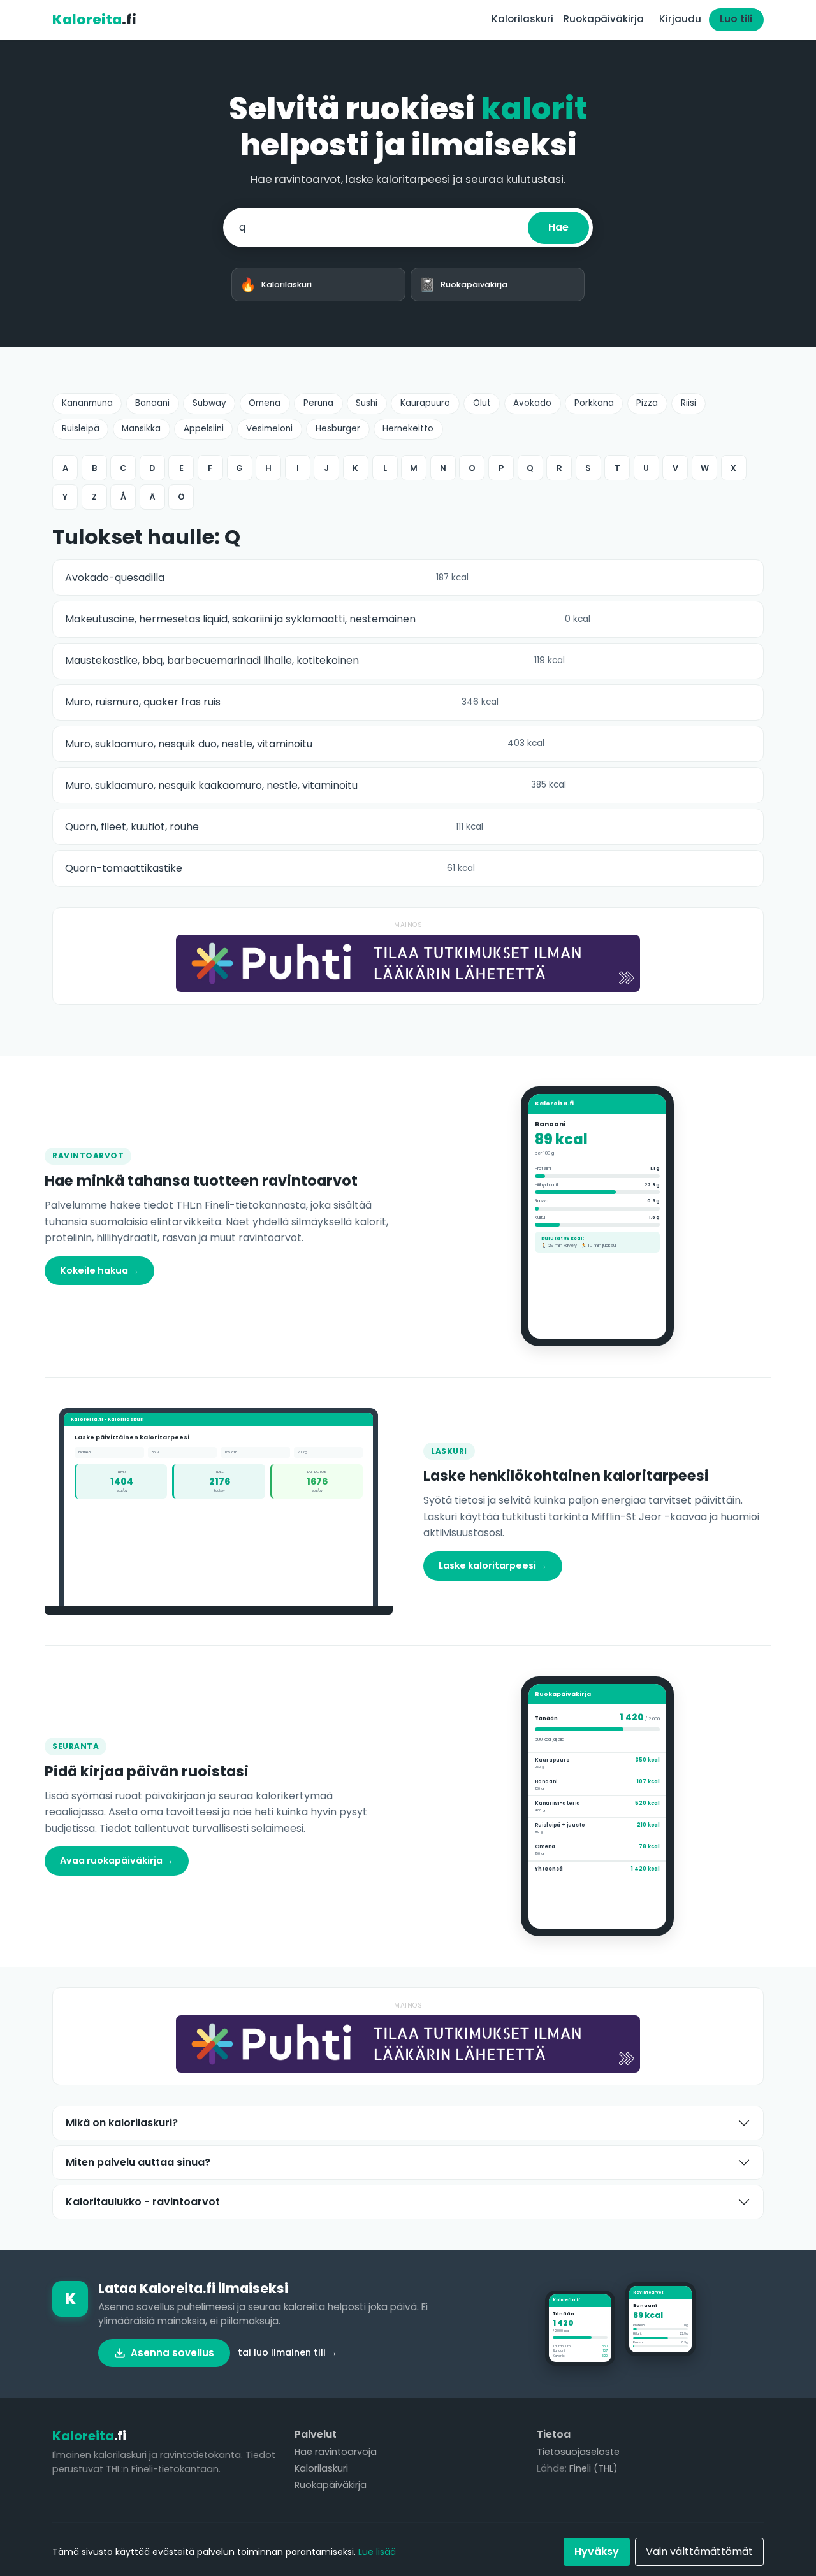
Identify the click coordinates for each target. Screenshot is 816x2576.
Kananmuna (87, 403)
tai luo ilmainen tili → (288, 2352)
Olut (482, 403)
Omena (265, 403)
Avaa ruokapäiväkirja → (117, 1860)
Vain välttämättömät (699, 2551)
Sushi (367, 403)
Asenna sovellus (172, 2353)
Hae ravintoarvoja (336, 2452)
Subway (209, 403)
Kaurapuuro (425, 403)
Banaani (152, 403)
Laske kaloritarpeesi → (493, 1565)
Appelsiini (204, 428)
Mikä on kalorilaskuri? (122, 2123)
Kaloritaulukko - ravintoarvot (143, 2202)
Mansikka (141, 428)
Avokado (532, 403)
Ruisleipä (81, 428)
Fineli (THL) (594, 2468)
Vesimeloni (269, 428)
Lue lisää (377, 2552)
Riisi (688, 403)
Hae (558, 227)
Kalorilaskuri (522, 19)
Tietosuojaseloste (578, 2452)
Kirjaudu (680, 19)
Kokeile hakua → (99, 1270)
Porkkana (594, 403)
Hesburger (338, 428)
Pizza (647, 403)
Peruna (318, 403)
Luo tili (736, 19)
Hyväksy (597, 2551)
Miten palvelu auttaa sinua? (138, 2162)
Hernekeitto (408, 428)
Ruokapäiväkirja (604, 19)
